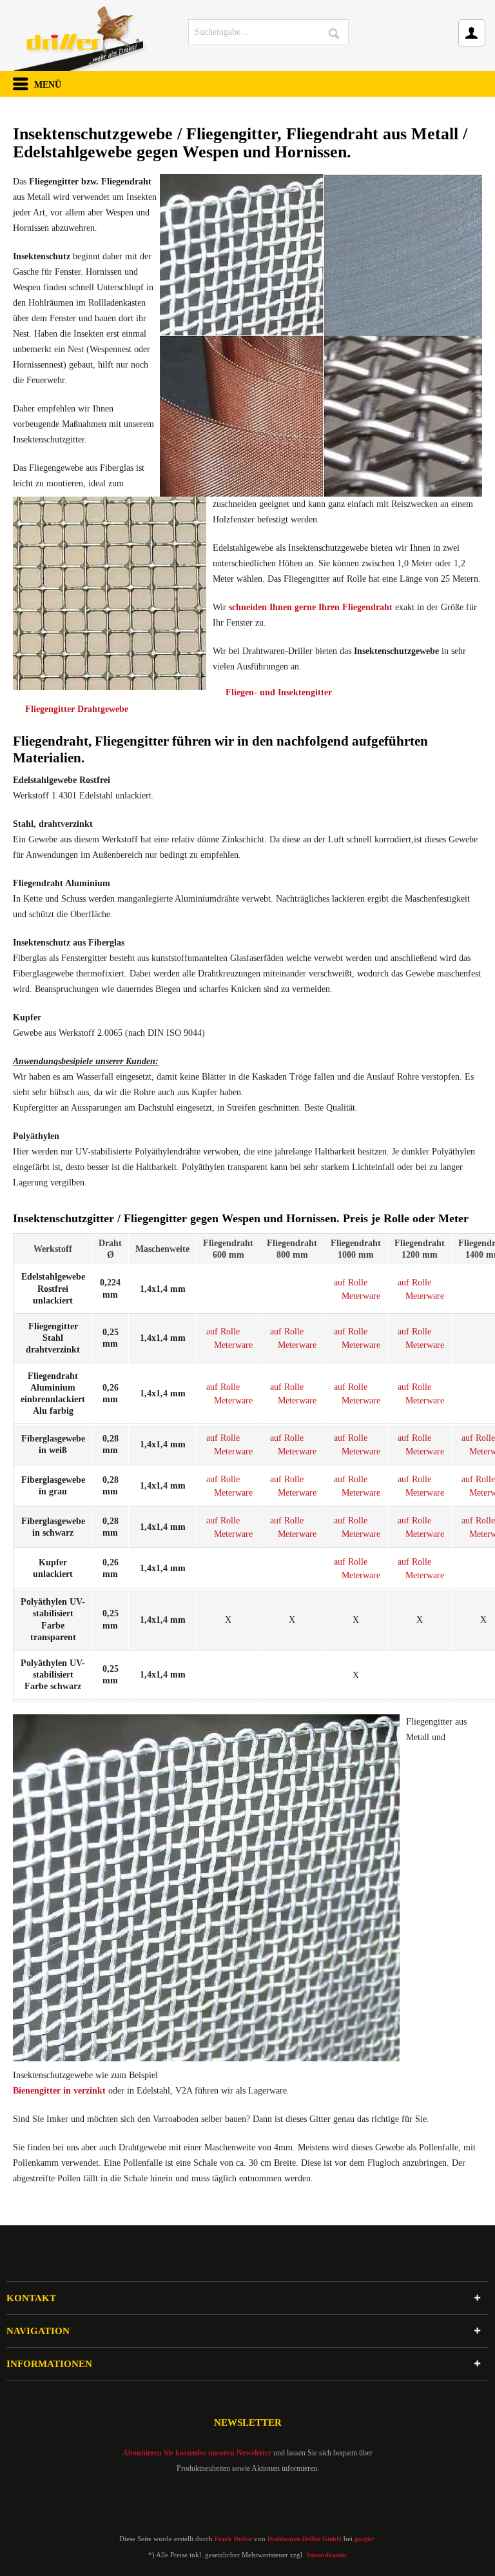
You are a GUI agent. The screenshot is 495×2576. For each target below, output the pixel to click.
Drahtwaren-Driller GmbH (305, 2539)
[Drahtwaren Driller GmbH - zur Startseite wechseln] (80, 35)
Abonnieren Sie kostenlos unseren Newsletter (197, 2453)
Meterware (361, 1296)
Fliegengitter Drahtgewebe (77, 709)
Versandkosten (326, 2555)
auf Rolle (351, 1283)
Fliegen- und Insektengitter (279, 692)
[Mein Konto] (472, 33)
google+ (365, 2539)
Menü (37, 85)
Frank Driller (233, 2539)
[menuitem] (269, 32)
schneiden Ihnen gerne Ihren (311, 607)
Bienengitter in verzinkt (59, 2091)
